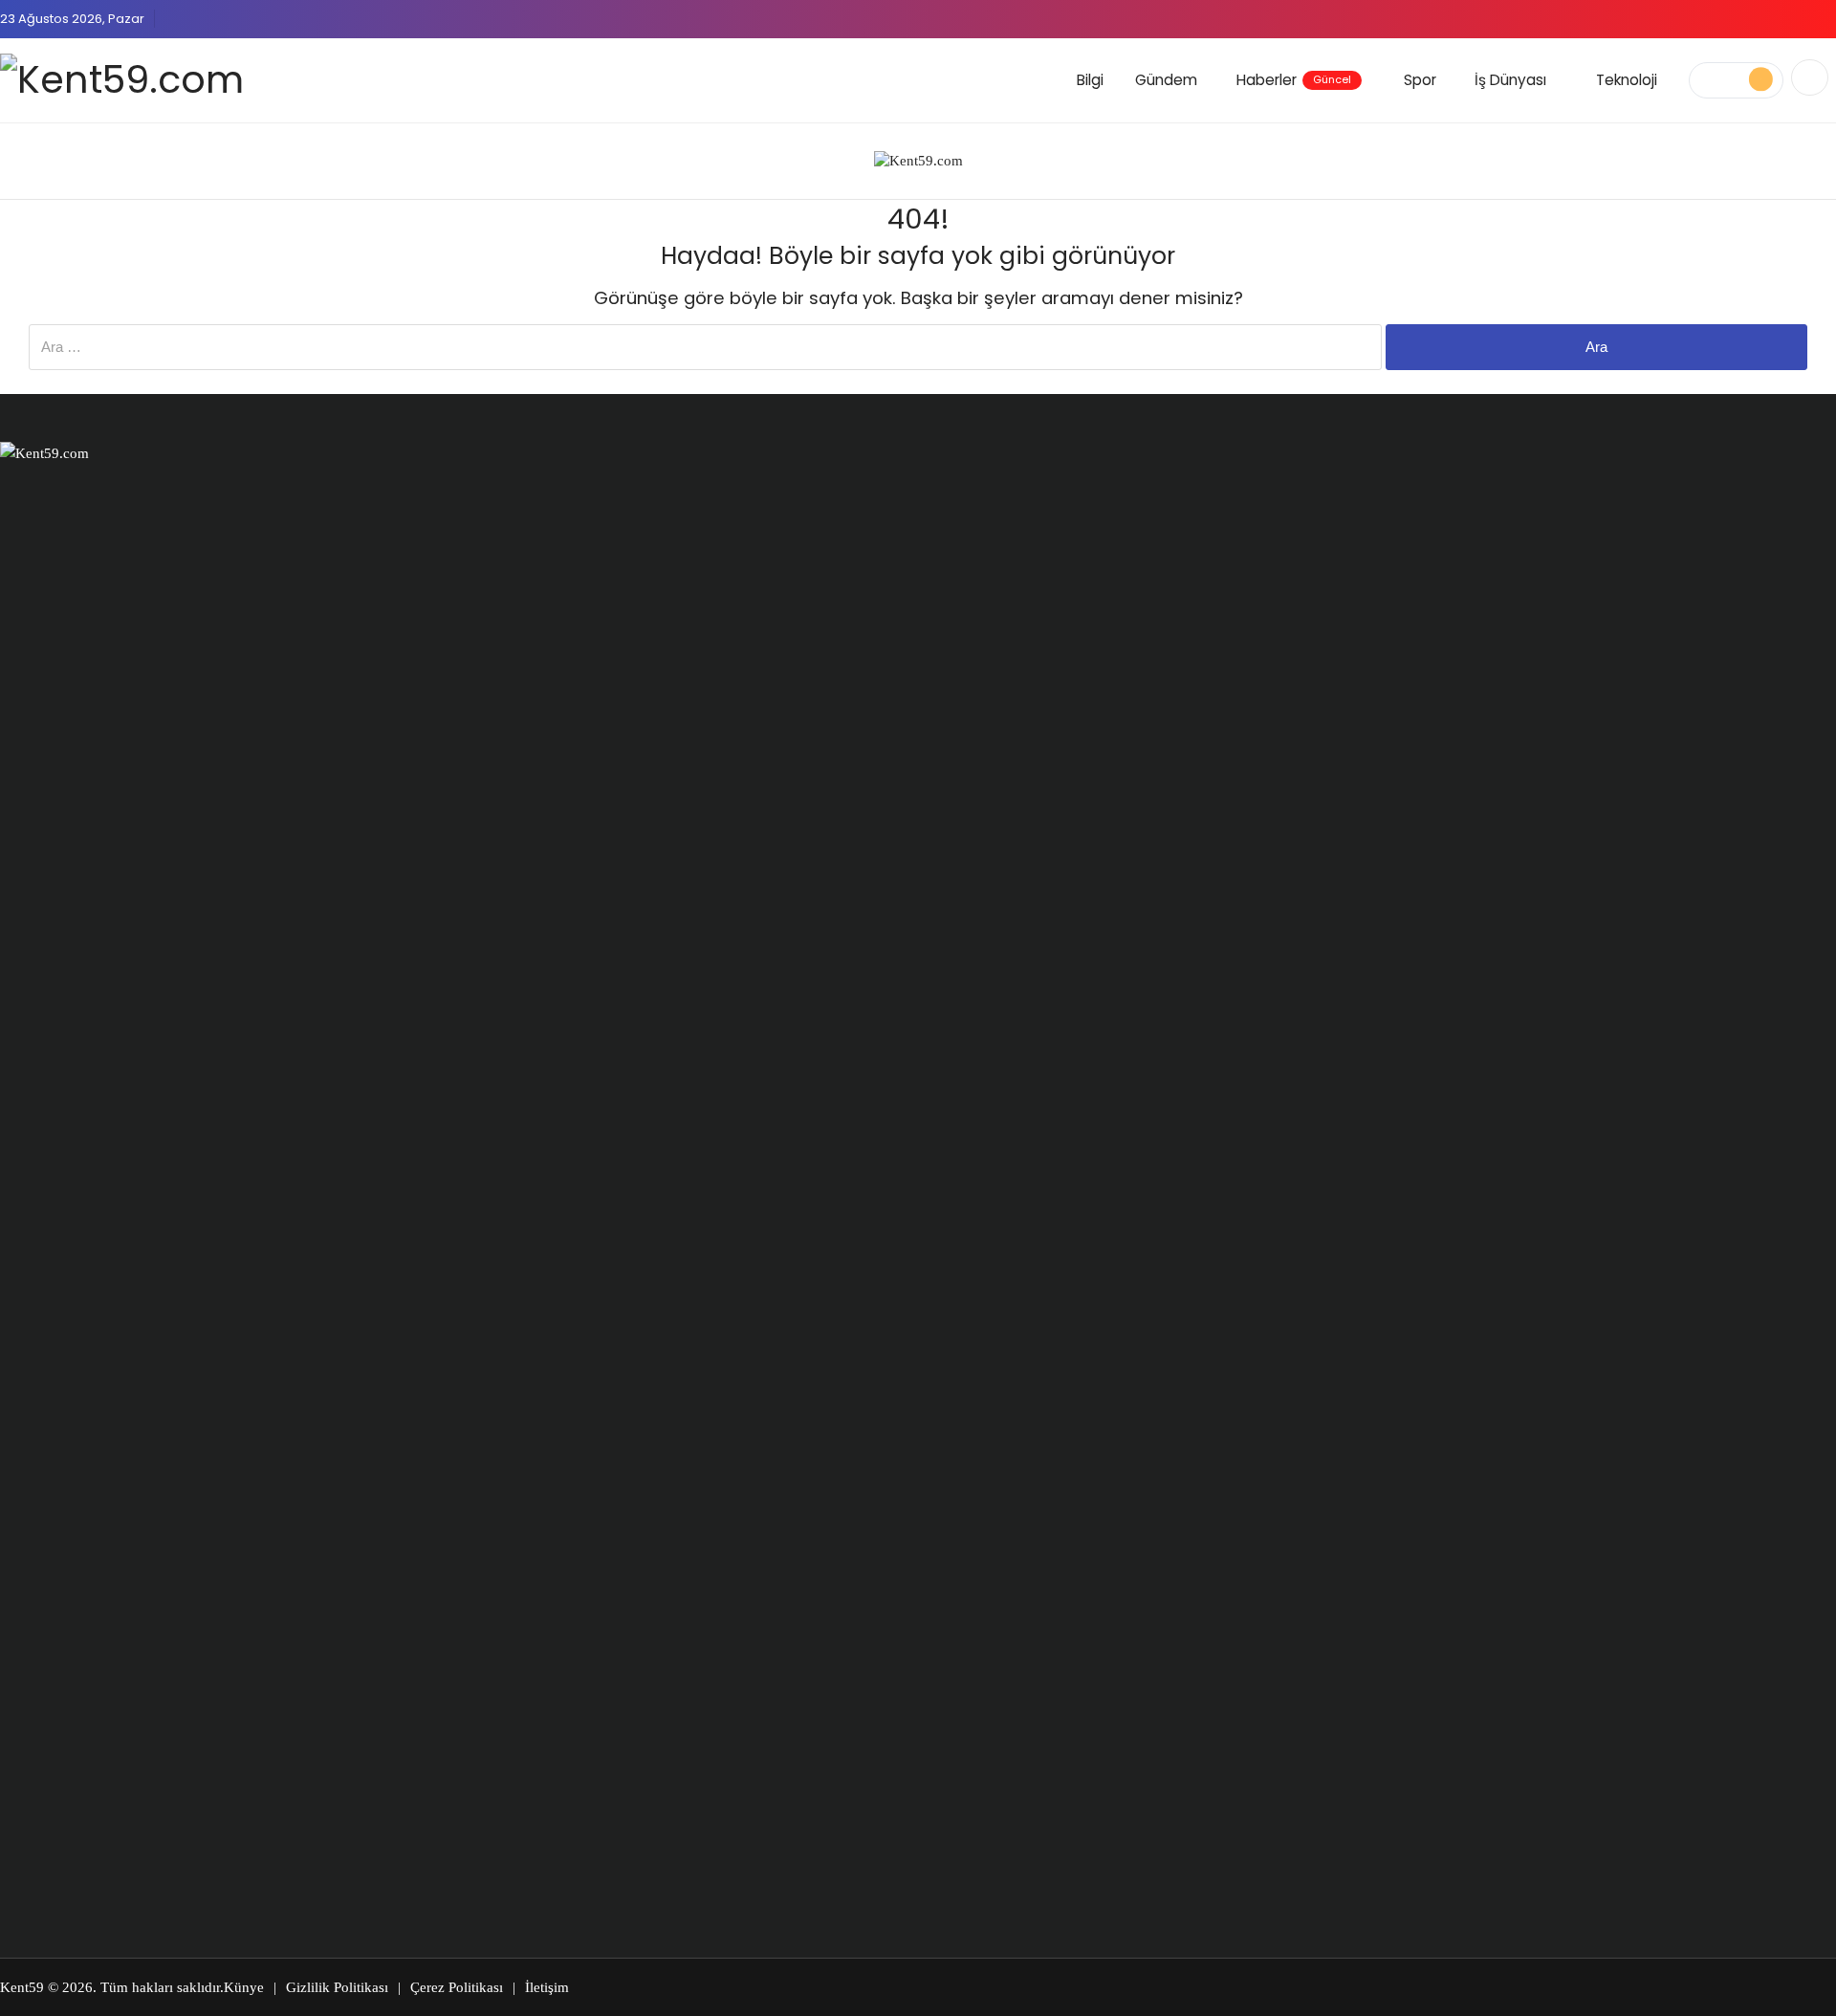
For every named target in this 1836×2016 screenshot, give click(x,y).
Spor (1420, 80)
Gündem (1166, 80)
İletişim (547, 1987)
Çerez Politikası (457, 1987)
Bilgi (1090, 80)
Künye (244, 1987)
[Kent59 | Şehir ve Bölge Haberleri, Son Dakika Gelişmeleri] (122, 80)
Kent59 (22, 1987)
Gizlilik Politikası (337, 1987)
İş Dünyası (1510, 80)
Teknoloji (1627, 80)
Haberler (1294, 80)
